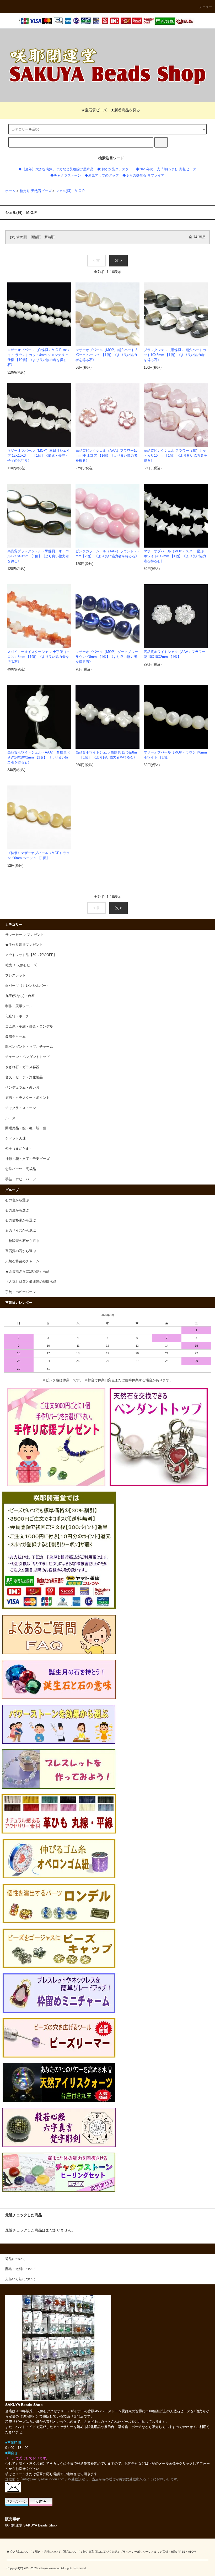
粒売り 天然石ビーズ (36, 191)
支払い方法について (20, 2552)
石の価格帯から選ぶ (21, 1220)
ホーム (10, 191)
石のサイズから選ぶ (21, 1231)
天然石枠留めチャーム (22, 1261)
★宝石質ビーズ (94, 110)
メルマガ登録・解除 (164, 2552)
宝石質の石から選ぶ (21, 1251)
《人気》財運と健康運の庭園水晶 (31, 1282)
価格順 (36, 237)
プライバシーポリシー (134, 2552)
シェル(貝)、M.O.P (70, 191)
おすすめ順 (18, 237)
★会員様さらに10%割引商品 (27, 1271)
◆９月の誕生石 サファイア (143, 176)
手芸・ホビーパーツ (21, 1292)
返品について (72, 2552)
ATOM (192, 2552)
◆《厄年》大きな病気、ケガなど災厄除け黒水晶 (56, 169)
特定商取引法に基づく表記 (100, 2552)
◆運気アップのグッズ (102, 176)
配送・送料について (48, 2552)
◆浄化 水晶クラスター (115, 169)
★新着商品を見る (125, 110)
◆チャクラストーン (66, 176)
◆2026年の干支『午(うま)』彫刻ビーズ (166, 169)
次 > (119, 260)
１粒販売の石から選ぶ (22, 1241)
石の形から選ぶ (17, 1210)
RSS (182, 2552)
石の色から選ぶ (17, 1200)
